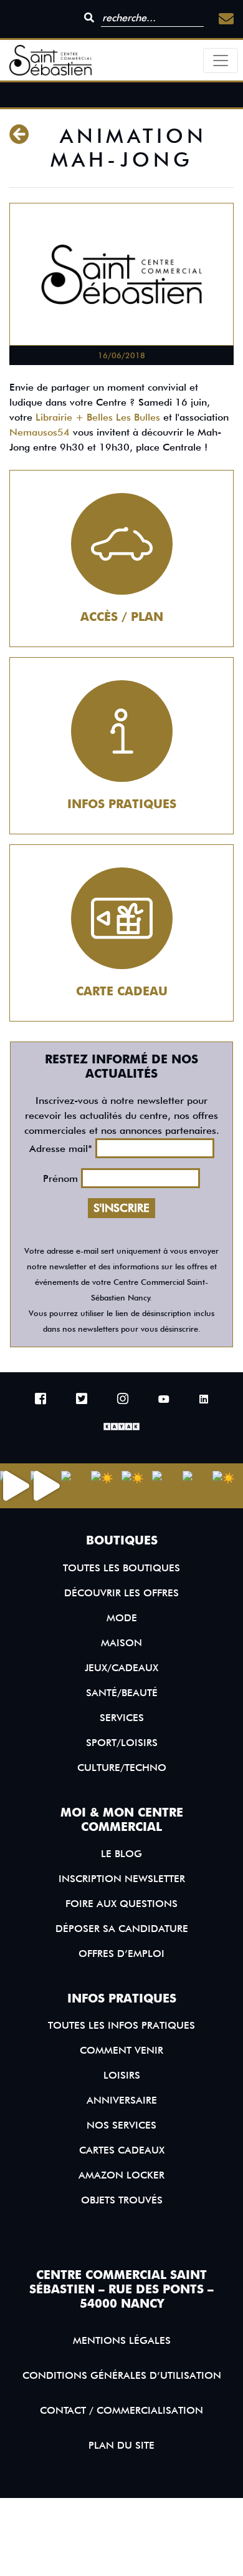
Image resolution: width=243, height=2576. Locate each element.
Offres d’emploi (121, 1954)
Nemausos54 (40, 432)
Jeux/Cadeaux (121, 1668)
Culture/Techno (122, 1768)
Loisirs (122, 2075)
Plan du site (121, 2445)
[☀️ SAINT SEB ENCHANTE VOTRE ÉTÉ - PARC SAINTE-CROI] (137, 1486)
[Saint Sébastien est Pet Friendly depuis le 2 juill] (15, 1486)
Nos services (121, 2125)
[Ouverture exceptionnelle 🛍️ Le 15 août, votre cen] (198, 1486)
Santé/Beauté (122, 1693)
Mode (122, 1618)
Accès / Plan (122, 617)
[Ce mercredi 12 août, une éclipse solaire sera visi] (167, 1486)
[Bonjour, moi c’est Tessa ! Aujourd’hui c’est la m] (46, 1486)
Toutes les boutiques (121, 1568)
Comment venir (121, 2050)
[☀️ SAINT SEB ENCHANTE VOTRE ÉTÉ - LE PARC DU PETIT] (106, 1486)
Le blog (121, 1854)
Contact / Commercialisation (121, 2410)
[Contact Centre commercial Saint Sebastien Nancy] (226, 19)
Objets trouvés (122, 2200)
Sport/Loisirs (122, 1743)
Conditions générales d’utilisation (122, 2375)
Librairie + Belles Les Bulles (98, 417)
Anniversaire (122, 2100)
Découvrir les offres (121, 1593)
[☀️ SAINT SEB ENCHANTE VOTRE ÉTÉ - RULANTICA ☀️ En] (228, 1486)
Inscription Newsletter (122, 1879)
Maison (121, 1643)
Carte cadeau (122, 991)
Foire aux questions (121, 1904)
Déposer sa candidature (122, 1929)
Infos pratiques (122, 804)
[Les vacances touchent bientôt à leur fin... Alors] (76, 1486)
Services (122, 1718)
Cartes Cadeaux (122, 2150)
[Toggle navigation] (221, 61)
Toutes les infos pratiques (121, 2025)
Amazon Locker (121, 2175)
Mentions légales (122, 2340)
